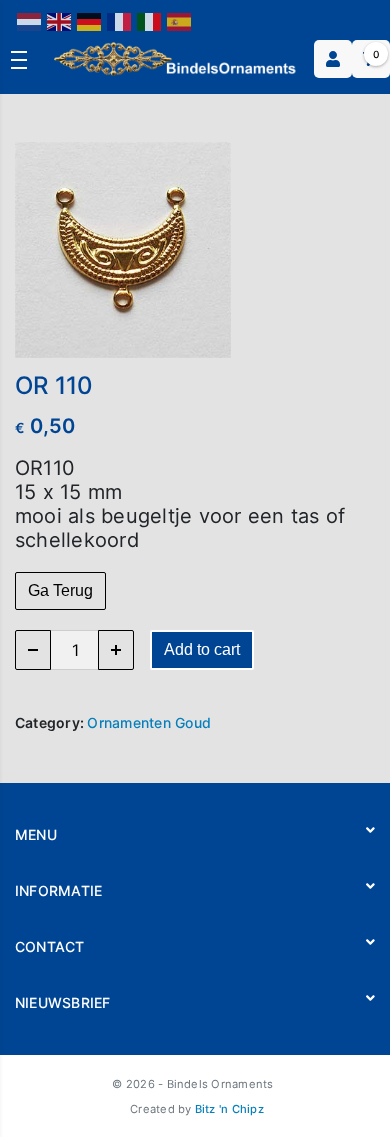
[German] (90, 20)
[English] (60, 20)
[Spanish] (180, 20)
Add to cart (202, 649)
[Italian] (150, 20)
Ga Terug (60, 590)
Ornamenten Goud (149, 722)
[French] (120, 20)
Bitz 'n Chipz (229, 1109)
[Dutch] (30, 20)
